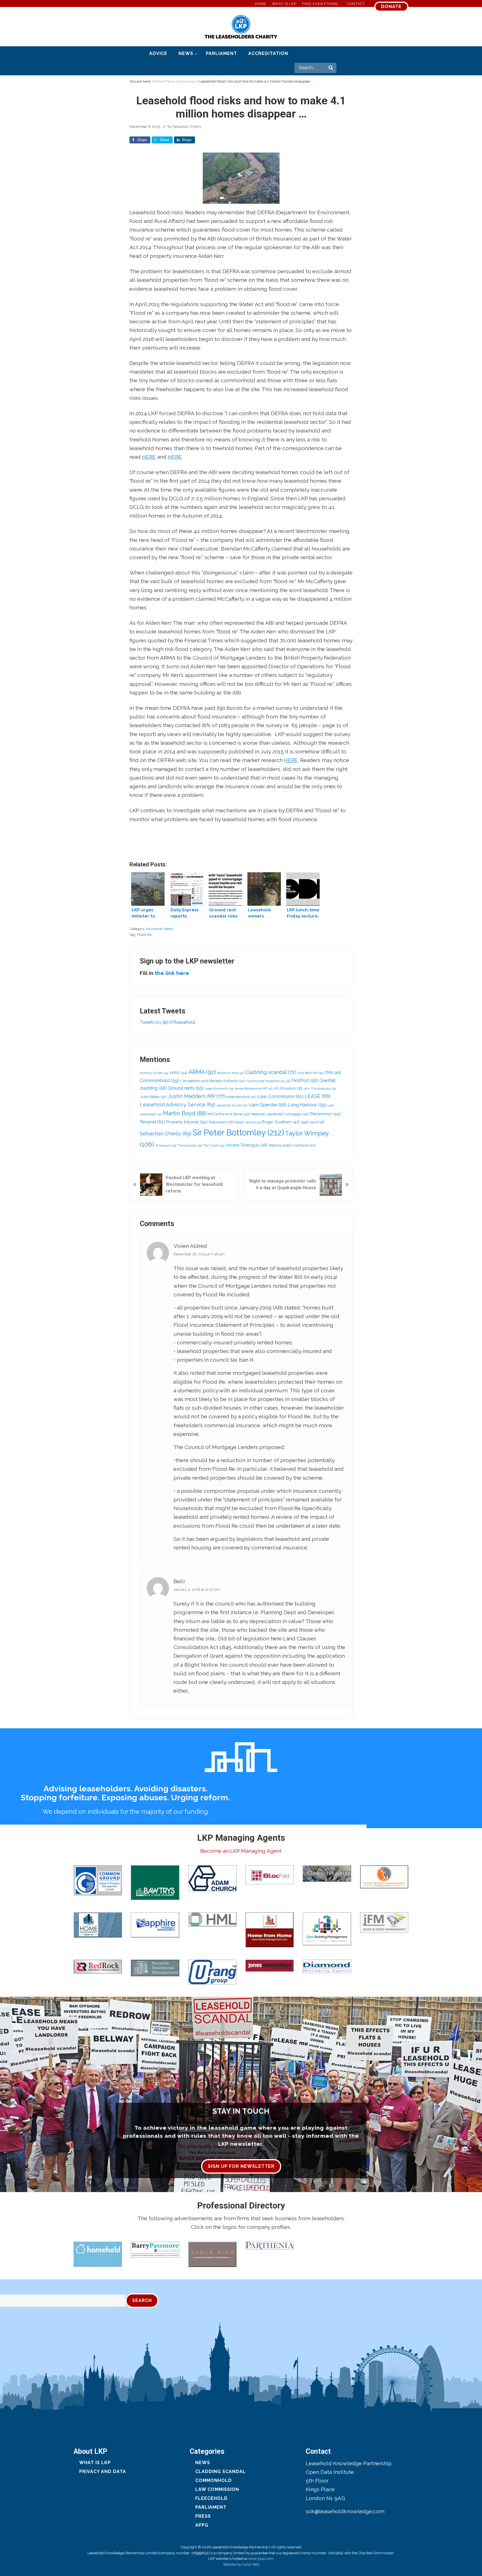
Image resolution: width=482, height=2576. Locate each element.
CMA (333, 1073)
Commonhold (159, 1080)
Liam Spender (267, 1105)
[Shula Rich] (212, 2254)
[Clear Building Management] (327, 1929)
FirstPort (305, 1081)
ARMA (202, 1072)
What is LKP (95, 2463)
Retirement (221, 1122)
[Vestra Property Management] (384, 1877)
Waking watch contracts (292, 1145)
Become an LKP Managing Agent (241, 1851)
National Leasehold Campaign (280, 1114)
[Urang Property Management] (212, 1972)
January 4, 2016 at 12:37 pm (197, 1589)
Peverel (152, 1122)
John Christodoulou (320, 1088)
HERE (149, 457)
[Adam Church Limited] (212, 1878)
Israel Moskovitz (219, 1089)
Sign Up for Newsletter (241, 2166)
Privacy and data (103, 2472)
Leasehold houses (232, 1105)
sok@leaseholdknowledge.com (345, 2511)
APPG (179, 1073)
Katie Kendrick (241, 1097)
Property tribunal (187, 1122)
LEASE (318, 1096)
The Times (214, 1145)
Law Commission (281, 1096)
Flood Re (144, 935)
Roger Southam (281, 1122)
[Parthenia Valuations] (270, 2246)
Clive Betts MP (310, 1073)
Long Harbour (307, 1105)
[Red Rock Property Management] (98, 1967)
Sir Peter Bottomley (238, 1132)
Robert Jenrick (248, 1122)
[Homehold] (98, 2254)
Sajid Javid (313, 1122)
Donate (391, 7)
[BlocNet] (270, 1875)
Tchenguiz (166, 1146)
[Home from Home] (270, 1930)
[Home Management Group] (98, 1925)
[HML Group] (212, 1919)
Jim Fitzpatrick (288, 1088)
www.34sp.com (261, 2559)
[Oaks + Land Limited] (327, 1874)
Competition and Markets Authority (213, 1081)
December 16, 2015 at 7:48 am (199, 1254)
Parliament (211, 2507)
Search (142, 2300)
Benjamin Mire (230, 1073)
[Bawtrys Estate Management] (155, 1883)
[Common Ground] (98, 1880)
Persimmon (326, 1114)
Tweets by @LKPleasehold (168, 1022)
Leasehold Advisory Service (178, 1105)
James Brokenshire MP (253, 1088)
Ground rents (186, 1088)
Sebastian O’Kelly (166, 1134)
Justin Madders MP (196, 1096)
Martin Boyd (185, 1113)
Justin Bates (153, 1097)
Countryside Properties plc (268, 1081)
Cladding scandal (270, 1072)
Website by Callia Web (241, 2564)
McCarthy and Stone (229, 1114)
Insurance (154, 929)
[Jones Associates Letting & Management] (270, 1966)
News (169, 929)
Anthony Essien (154, 1073)
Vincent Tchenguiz (246, 1145)
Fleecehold (211, 2498)
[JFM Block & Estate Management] (384, 1923)
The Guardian (190, 1146)
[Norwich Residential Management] (155, 1968)
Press (203, 2516)
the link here (172, 973)
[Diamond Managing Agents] (327, 1966)
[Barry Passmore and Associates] (155, 2250)
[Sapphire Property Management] (155, 1925)
